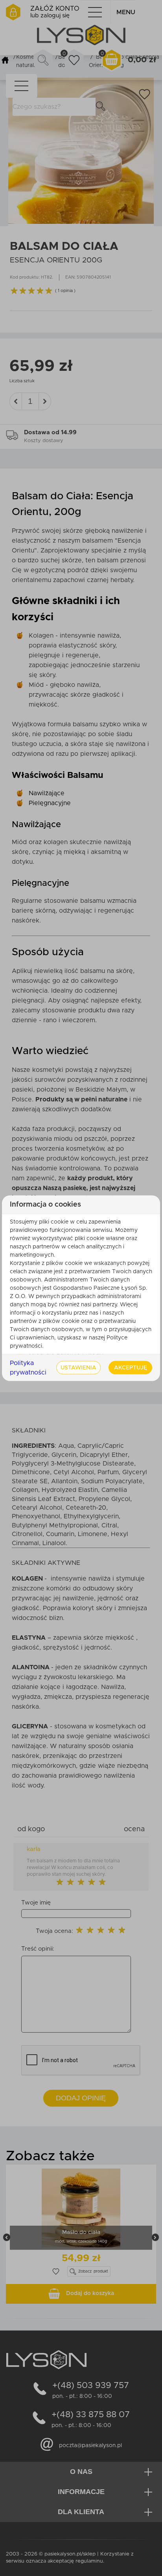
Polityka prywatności (28, 1367)
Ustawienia (78, 1367)
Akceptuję (131, 1367)
